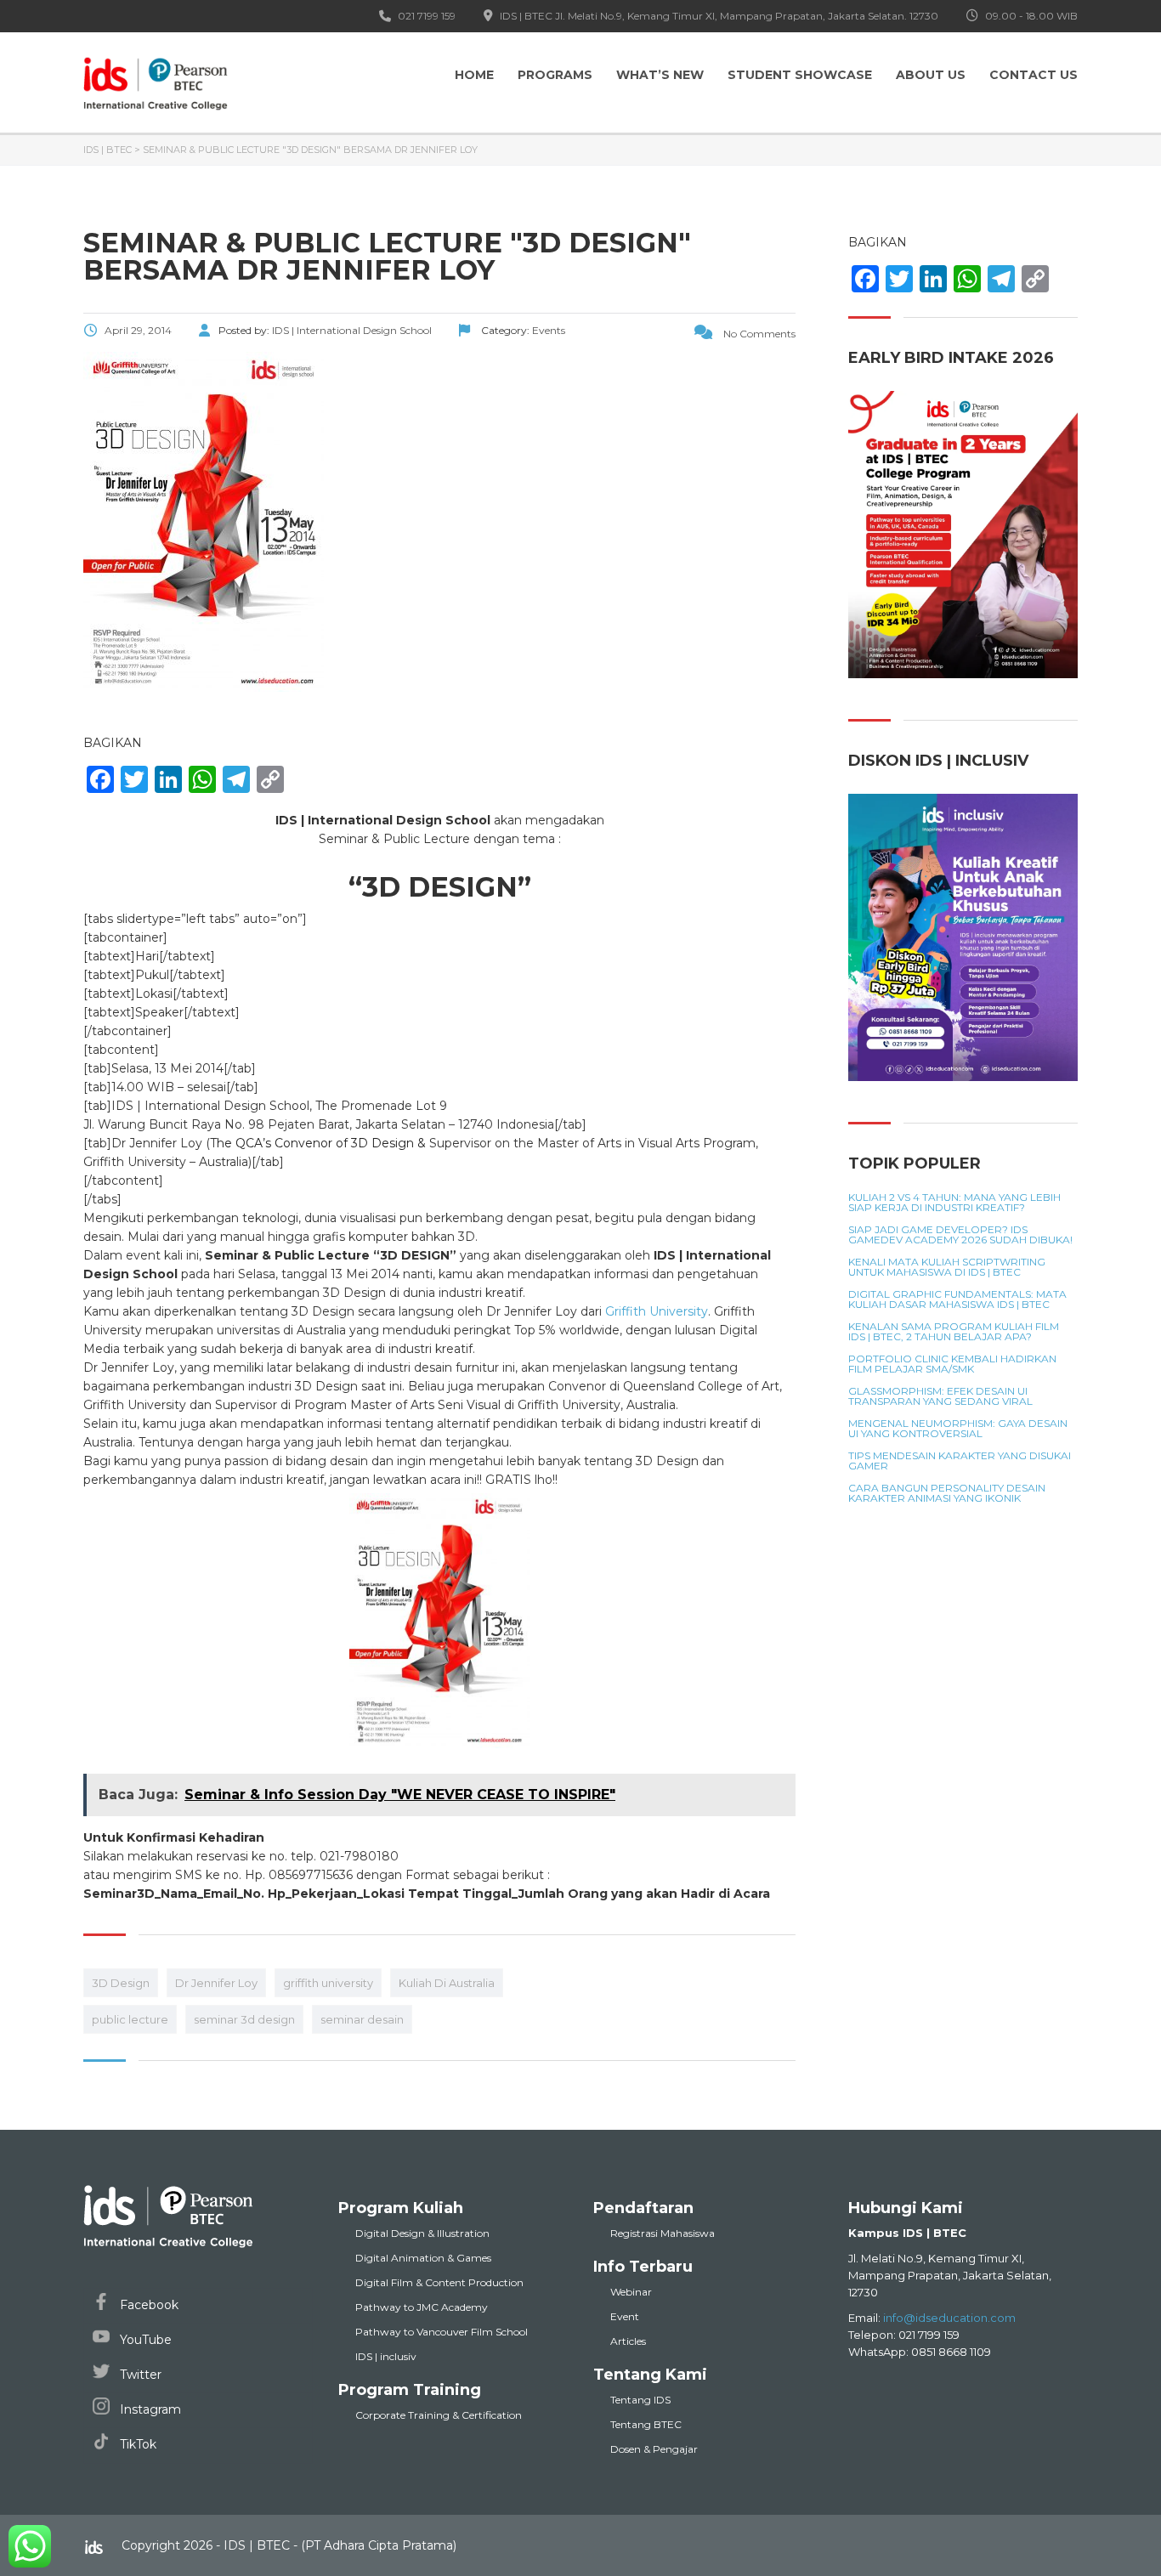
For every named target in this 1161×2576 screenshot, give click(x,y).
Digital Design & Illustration (422, 2233)
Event (625, 2316)
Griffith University (657, 1311)
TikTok (136, 2444)
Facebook (147, 2305)
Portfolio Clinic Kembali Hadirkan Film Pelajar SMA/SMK (952, 1364)
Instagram (149, 2409)
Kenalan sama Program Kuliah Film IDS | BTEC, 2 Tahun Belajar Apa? (954, 1332)
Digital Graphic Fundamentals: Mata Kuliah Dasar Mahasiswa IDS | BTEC (957, 1299)
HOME (474, 75)
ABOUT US (931, 75)
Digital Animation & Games (423, 2258)
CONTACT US (1034, 75)
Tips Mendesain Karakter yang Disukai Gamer (960, 1461)
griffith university (328, 1983)
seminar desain (362, 2019)
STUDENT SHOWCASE (800, 75)
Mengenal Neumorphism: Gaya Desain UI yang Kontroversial (958, 1429)
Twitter (139, 2375)
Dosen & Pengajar (654, 2449)
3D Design (121, 1983)
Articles (628, 2341)
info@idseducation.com (949, 2318)
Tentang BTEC (646, 2424)
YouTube (144, 2340)
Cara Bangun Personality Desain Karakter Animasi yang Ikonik (947, 1493)
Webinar (631, 2292)
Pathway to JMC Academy (422, 2307)
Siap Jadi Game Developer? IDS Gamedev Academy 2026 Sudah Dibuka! (960, 1235)
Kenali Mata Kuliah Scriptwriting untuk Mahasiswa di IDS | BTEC (947, 1267)
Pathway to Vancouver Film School (442, 2332)
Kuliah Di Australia (447, 1983)
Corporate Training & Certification (439, 2415)
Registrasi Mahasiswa (663, 2233)
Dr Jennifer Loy (216, 1983)
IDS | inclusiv (386, 2356)
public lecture (130, 2019)
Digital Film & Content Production (439, 2282)
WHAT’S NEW (660, 75)
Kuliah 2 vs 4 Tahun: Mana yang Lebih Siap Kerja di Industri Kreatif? (954, 1203)
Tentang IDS (640, 2400)
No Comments (758, 334)
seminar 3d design (244, 2019)
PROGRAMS (555, 75)
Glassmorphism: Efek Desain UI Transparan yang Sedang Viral (940, 1396)
